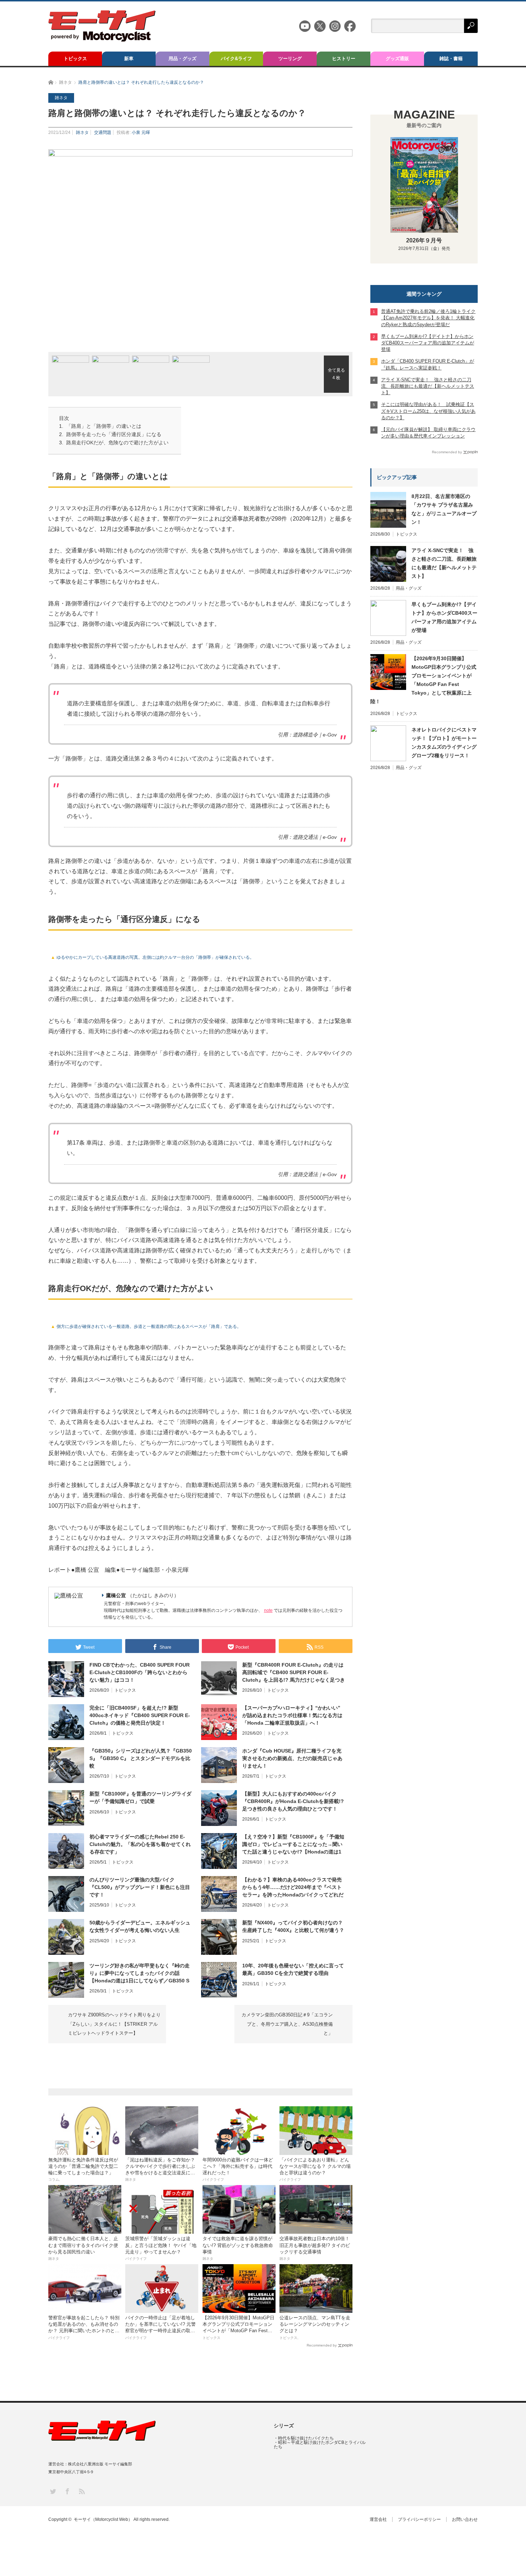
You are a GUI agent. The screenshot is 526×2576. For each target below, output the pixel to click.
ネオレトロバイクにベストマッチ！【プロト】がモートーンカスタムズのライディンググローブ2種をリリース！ (444, 743)
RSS (81, 2491)
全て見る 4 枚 (336, 374)
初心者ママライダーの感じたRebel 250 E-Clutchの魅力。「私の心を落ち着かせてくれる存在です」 (140, 1844)
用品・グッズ (182, 59)
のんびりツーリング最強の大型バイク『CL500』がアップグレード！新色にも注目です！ (140, 1887)
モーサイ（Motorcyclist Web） (103, 2519)
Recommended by (322, 2345)
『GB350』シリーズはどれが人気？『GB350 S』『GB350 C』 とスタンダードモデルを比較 (141, 1758)
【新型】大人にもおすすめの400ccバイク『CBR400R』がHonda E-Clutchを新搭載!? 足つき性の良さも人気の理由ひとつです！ (293, 1801)
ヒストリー (344, 59)
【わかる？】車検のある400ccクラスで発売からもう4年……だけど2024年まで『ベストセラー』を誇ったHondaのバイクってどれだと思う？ (293, 1888)
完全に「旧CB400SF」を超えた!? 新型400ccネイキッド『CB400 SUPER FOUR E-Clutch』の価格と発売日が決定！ (140, 1715)
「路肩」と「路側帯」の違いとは (104, 426)
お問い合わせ (465, 2519)
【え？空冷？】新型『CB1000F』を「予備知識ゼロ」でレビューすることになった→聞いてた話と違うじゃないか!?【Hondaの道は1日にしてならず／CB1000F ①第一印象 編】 (293, 1845)
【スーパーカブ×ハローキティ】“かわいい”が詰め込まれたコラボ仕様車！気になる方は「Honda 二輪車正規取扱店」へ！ (292, 1715)
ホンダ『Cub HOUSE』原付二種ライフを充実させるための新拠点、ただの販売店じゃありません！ (292, 1758)
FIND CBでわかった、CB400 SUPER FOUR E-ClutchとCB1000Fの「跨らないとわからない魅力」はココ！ (140, 1672)
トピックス (75, 59)
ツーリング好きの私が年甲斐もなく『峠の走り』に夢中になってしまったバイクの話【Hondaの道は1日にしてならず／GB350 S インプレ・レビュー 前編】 (140, 1973)
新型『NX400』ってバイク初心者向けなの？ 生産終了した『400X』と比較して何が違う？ (293, 1926)
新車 (129, 59)
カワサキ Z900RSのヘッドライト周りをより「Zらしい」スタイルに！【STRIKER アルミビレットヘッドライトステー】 (114, 2024)
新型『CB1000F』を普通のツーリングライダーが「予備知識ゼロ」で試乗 (140, 1797)
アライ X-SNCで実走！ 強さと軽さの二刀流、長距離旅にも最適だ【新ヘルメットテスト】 (444, 563)
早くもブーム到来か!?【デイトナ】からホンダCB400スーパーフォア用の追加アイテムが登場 (444, 617)
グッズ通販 (397, 59)
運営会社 (378, 2519)
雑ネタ (82, 132)
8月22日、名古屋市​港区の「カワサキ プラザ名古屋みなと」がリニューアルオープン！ (444, 509)
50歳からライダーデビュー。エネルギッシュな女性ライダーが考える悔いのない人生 (140, 1926)
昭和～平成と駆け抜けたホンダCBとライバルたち (320, 2445)
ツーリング (290, 59)
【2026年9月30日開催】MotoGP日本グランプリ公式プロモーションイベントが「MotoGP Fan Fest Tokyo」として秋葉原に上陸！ (423, 680)
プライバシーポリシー (419, 2519)
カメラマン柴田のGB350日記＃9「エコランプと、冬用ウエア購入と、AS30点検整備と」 (287, 2024)
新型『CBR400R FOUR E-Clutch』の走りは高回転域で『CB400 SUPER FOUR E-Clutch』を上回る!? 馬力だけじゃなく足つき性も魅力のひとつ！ (294, 1673)
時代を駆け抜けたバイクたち (306, 2438)
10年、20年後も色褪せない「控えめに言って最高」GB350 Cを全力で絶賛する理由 (293, 1969)
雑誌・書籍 (451, 59)
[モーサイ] (102, 40)
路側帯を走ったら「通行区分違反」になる (114, 434)
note (268, 1610)
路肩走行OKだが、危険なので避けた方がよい (117, 443)
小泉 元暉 (141, 132)
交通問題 (103, 132)
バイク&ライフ (236, 59)
